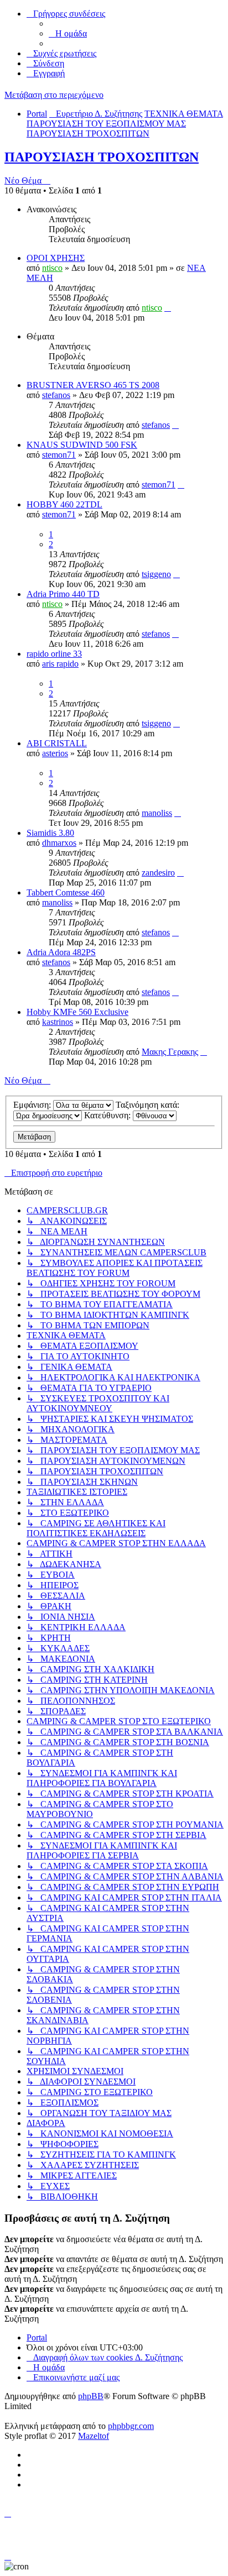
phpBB (91, 2396)
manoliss (157, 813)
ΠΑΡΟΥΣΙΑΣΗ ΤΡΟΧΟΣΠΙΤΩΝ (102, 157)
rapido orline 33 (54, 654)
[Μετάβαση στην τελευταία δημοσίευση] (168, 308)
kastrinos (58, 1022)
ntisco (52, 268)
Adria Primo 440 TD (63, 594)
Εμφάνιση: (33, 1105)
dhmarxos (59, 843)
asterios (55, 753)
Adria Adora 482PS (61, 952)
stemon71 (59, 455)
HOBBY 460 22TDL (64, 504)
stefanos (56, 395)
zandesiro (158, 873)
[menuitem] (68, 33)
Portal (37, 114)
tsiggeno (156, 574)
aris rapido (60, 664)
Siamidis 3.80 (50, 833)
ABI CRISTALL (57, 743)
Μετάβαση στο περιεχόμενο (54, 95)
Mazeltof (94, 2436)
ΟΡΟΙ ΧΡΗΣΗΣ (56, 258)
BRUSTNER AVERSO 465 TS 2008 (93, 385)
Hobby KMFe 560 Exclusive (77, 1012)
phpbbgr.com (131, 2426)
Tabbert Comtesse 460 (66, 892)
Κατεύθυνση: (108, 1115)
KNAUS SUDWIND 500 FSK (82, 445)
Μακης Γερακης (170, 1052)
